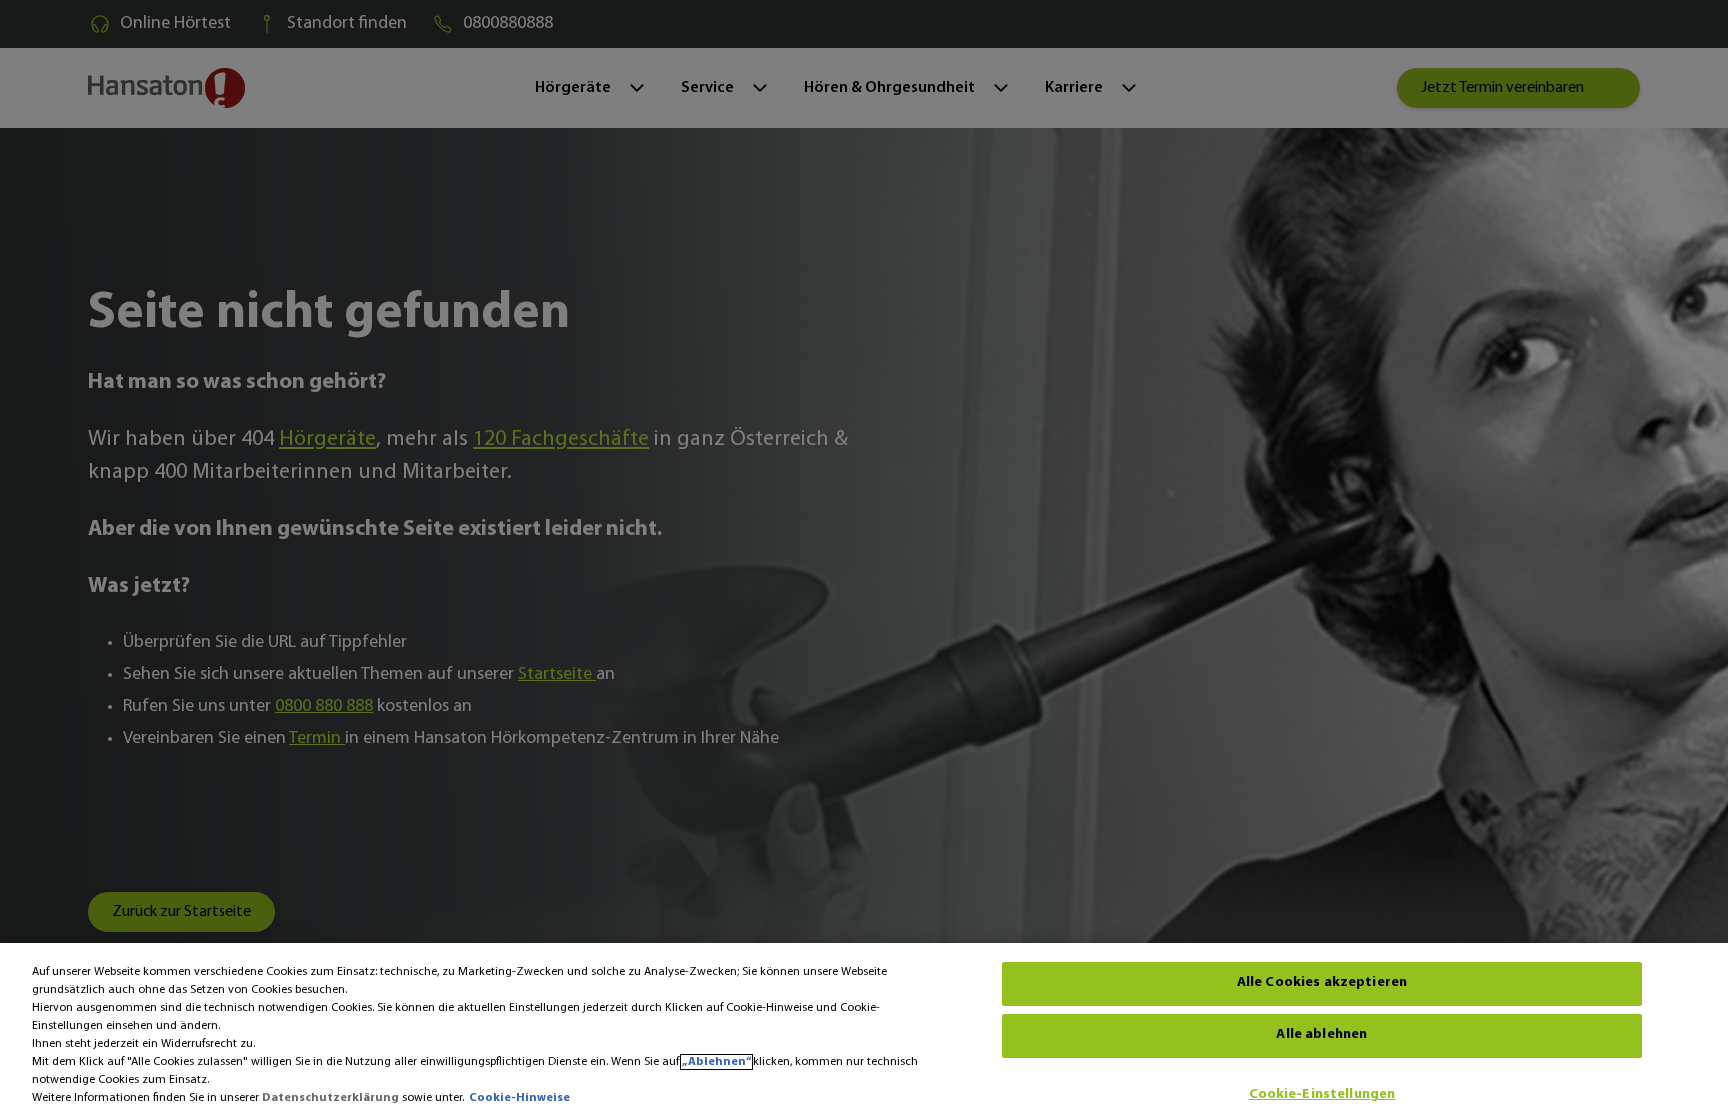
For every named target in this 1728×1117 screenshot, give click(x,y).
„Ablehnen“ (716, 1062)
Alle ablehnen (1321, 1035)
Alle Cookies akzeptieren (1322, 983)
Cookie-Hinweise (519, 1098)
